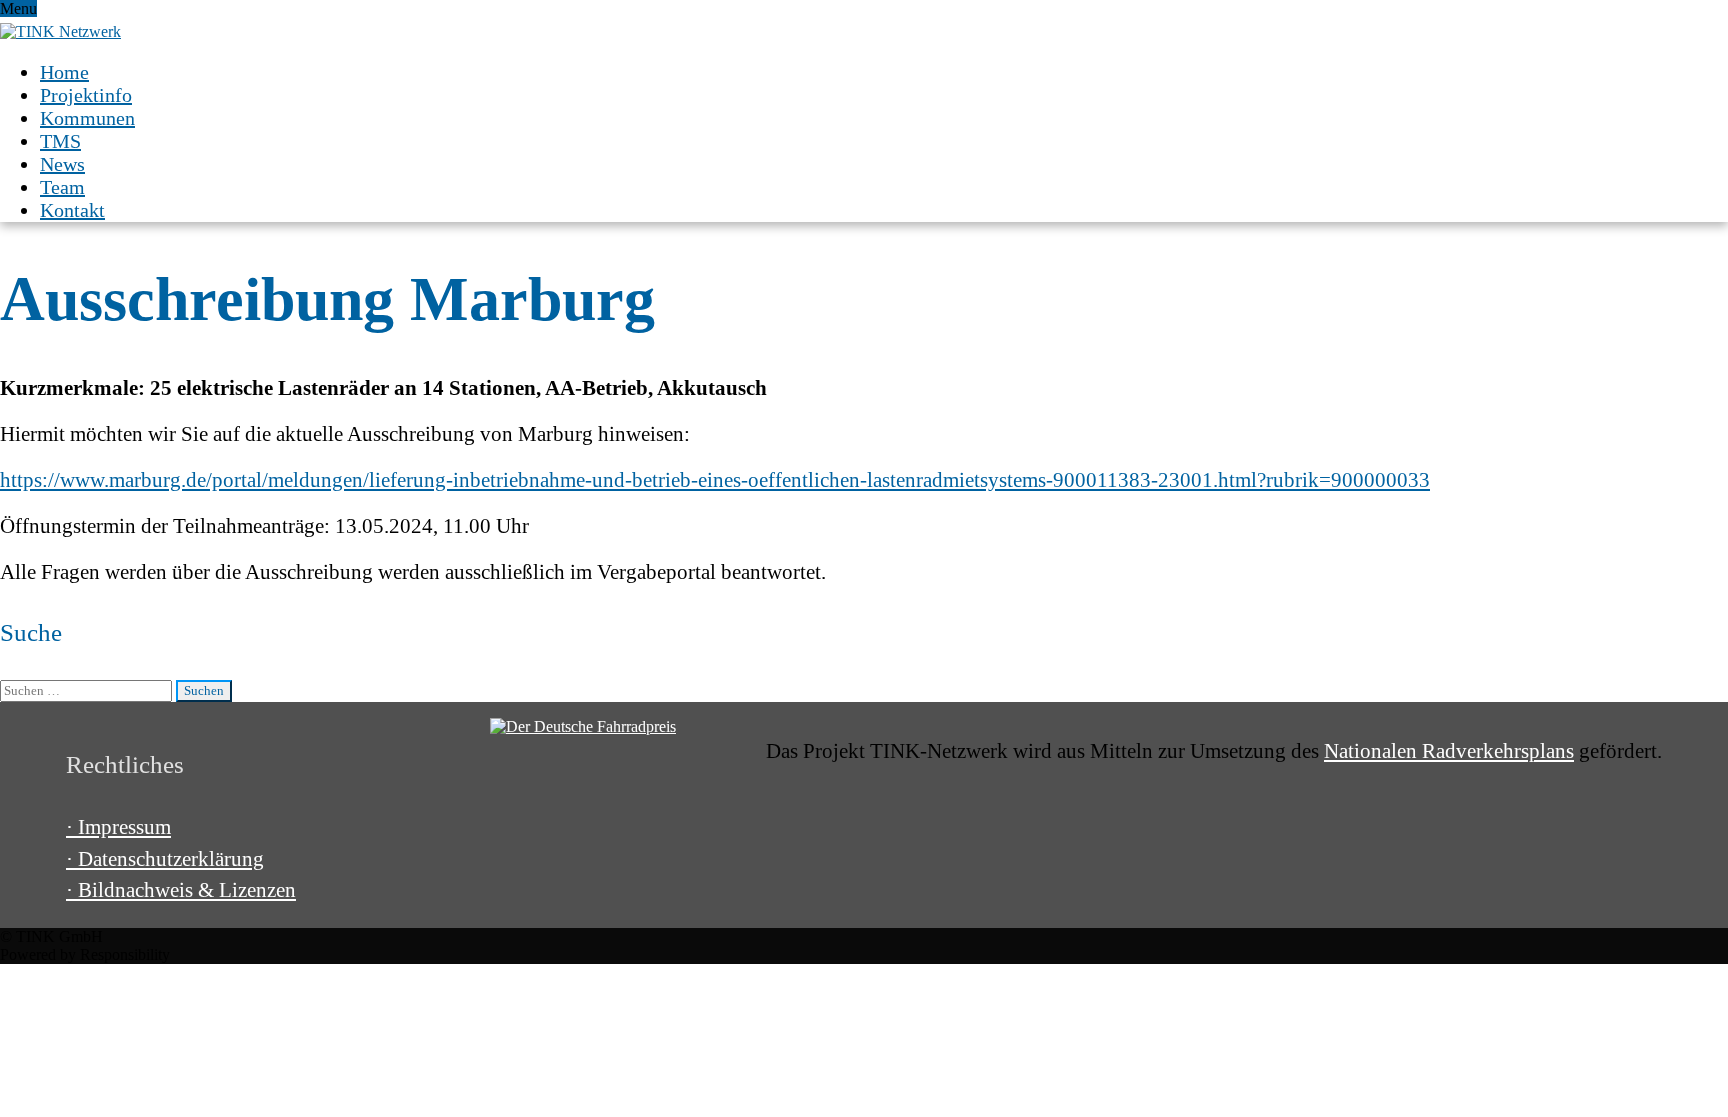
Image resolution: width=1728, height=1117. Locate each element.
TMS (60, 141)
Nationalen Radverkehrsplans (1449, 751)
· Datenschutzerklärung (165, 859)
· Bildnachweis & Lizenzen (181, 890)
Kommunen (87, 118)
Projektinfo (86, 95)
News (62, 164)
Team (62, 187)
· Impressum (118, 827)
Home (64, 72)
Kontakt (72, 210)
